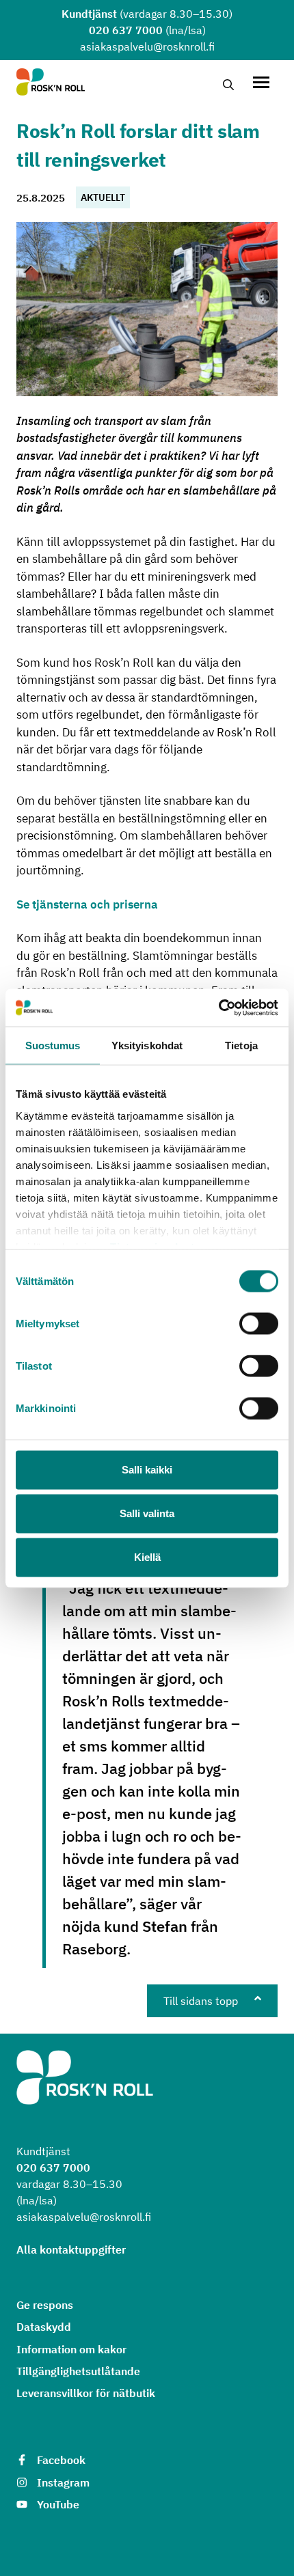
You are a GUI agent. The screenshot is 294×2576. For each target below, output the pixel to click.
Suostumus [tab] (53, 1045)
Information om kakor (71, 2349)
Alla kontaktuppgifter (71, 2249)
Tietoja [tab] (241, 1045)
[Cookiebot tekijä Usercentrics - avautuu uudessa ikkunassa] (218, 1008)
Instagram (63, 2482)
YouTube (58, 2504)
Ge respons (45, 2305)
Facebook (61, 2460)
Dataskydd (44, 2327)
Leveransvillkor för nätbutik (86, 2393)
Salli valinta (147, 1513)
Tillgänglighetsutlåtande (78, 2371)
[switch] (259, 1324)
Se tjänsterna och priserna (87, 904)
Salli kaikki (147, 1470)
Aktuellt (103, 197)
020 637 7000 (126, 30)
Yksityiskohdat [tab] (147, 1045)
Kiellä (147, 1557)
